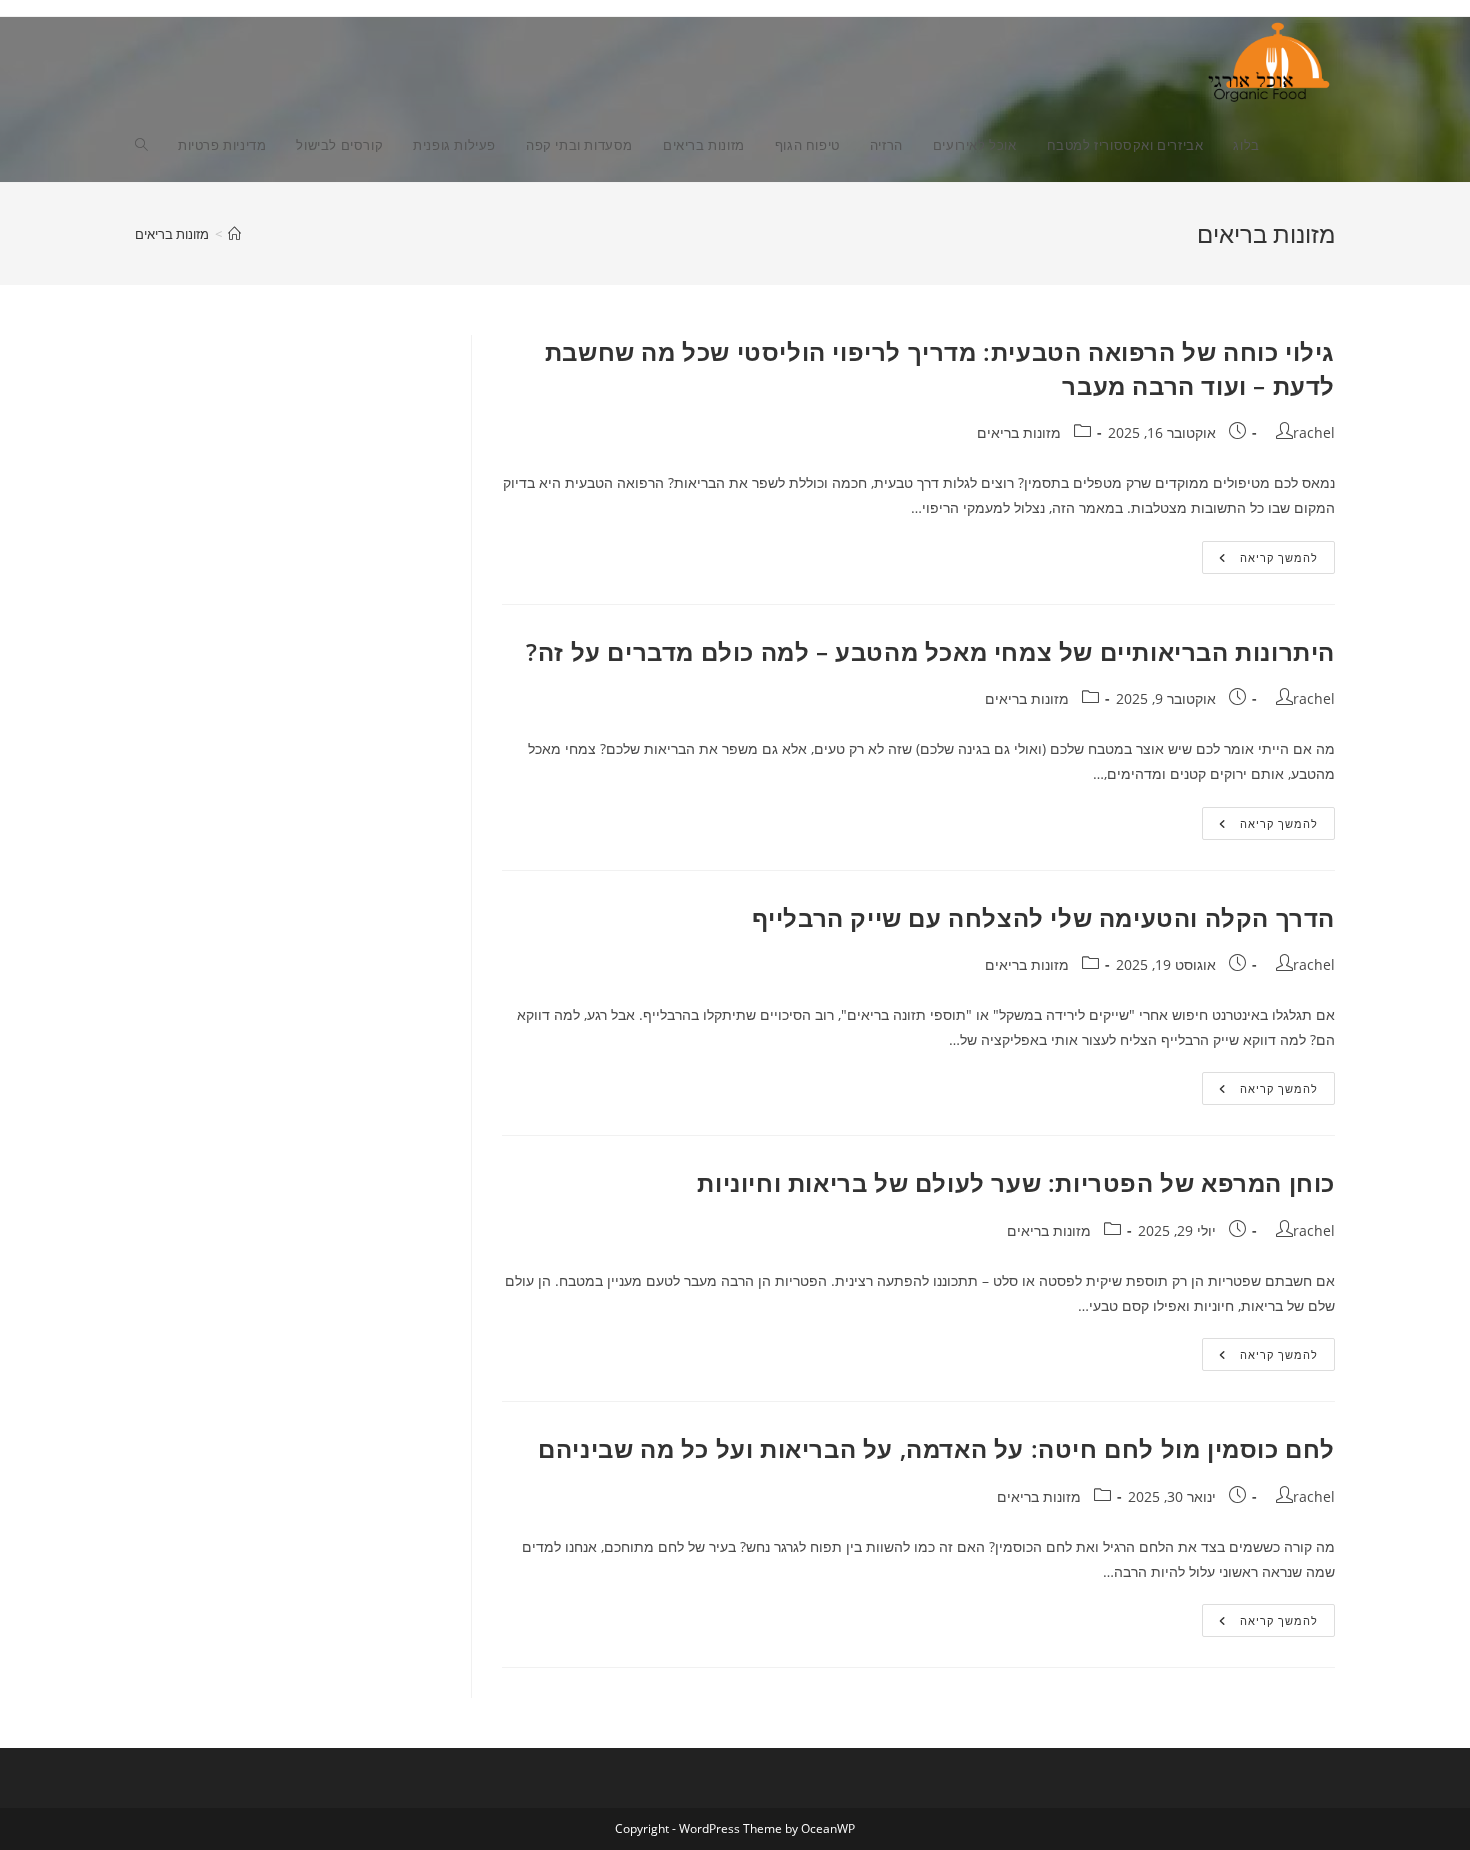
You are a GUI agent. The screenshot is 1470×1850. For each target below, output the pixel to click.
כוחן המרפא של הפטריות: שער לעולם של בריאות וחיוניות (1016, 1182)
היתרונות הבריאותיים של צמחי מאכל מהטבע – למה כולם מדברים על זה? (930, 651)
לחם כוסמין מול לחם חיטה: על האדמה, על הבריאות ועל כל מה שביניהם (936, 1448)
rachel (1314, 432)
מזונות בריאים (172, 234)
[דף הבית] (234, 234)
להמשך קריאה (1260, 561)
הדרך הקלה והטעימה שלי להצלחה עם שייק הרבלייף (1043, 917)
